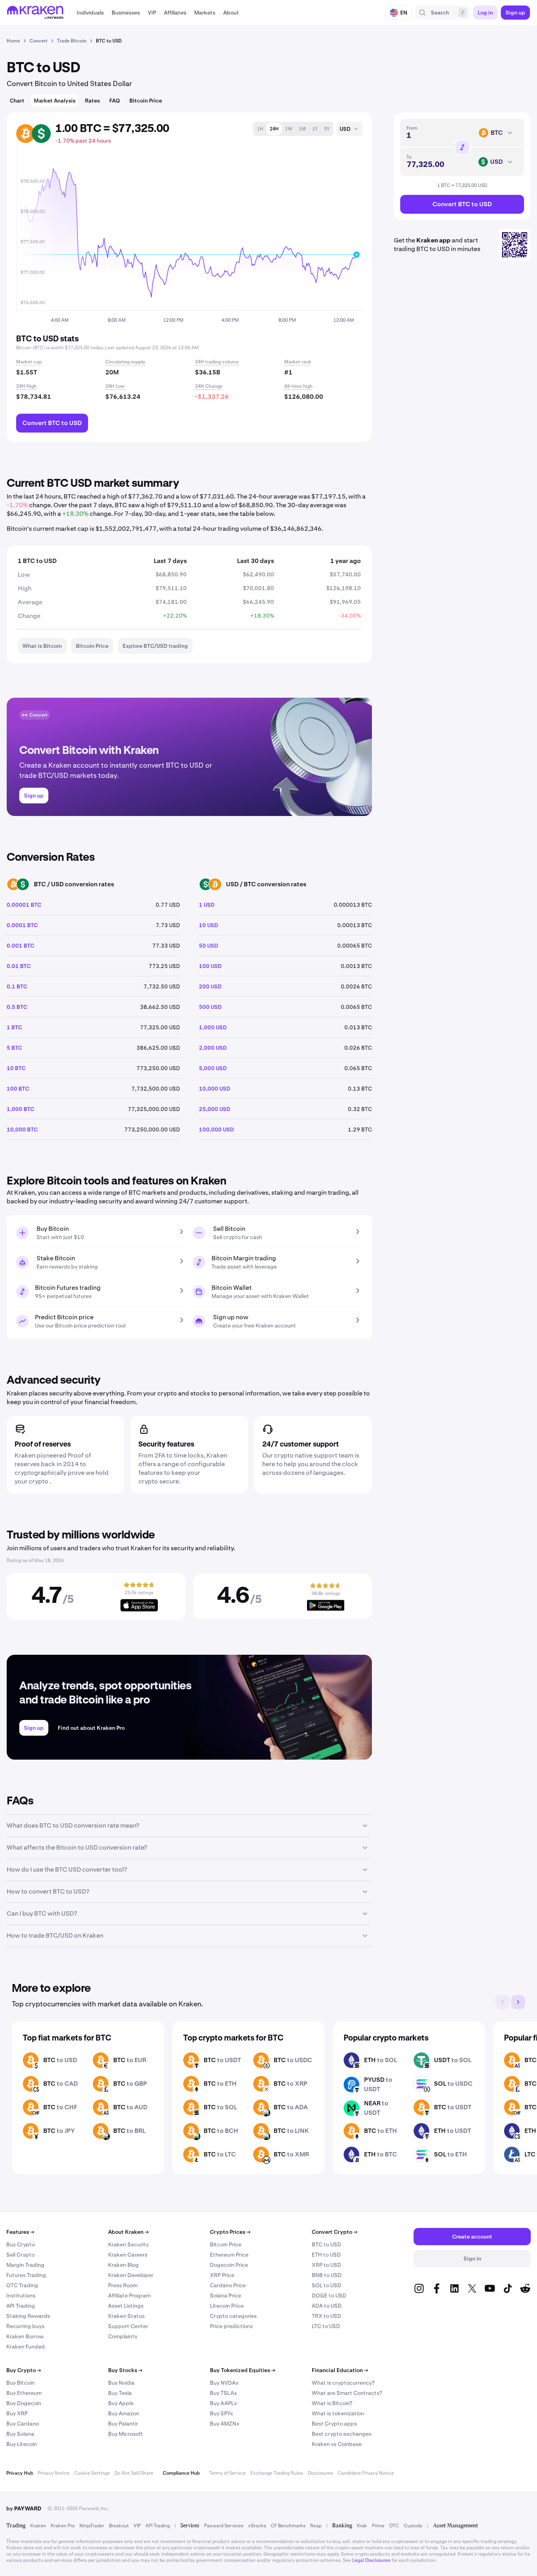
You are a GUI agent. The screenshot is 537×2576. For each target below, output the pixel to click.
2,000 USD (213, 1048)
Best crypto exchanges (342, 2434)
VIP (137, 2526)
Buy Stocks (125, 2370)
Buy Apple (121, 2403)
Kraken (38, 2526)
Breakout (119, 2526)
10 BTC (16, 1068)
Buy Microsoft (126, 2434)
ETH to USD (326, 2255)
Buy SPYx (222, 2413)
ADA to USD (327, 2306)
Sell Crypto (20, 2255)
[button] (90, 13)
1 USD (207, 905)
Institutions (21, 2295)
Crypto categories (233, 2316)
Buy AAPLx (223, 2403)
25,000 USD (215, 1109)
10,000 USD (215, 1089)
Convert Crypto (335, 2232)
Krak (362, 2526)
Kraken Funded (26, 2347)
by (24, 2508)
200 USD (210, 986)
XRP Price (222, 2275)
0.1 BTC (17, 986)
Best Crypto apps (334, 2424)
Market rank (298, 362)
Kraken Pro (63, 2526)
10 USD (209, 925)
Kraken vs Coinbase (337, 2444)
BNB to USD (327, 2275)
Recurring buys (25, 2326)
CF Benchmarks (288, 2526)
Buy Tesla (120, 2393)
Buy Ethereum (24, 2393)
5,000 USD (213, 1068)
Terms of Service (227, 2473)
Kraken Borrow (25, 2336)
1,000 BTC (20, 1109)
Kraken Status (126, 2316)
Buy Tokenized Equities (243, 2370)
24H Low (115, 386)
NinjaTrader (92, 2526)
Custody (413, 2526)
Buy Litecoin (22, 2444)
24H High (26, 386)
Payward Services (224, 2526)
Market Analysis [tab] (55, 101)
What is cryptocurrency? (343, 2383)
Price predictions (231, 2326)
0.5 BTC (17, 1007)
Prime (378, 2526)
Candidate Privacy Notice (366, 2473)
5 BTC (14, 1048)
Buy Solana (20, 2434)
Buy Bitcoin (20, 2383)
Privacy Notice (54, 2473)
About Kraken (128, 2232)
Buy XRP (17, 2413)
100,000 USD (216, 1129)
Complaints (123, 2336)
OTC (394, 2526)
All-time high (298, 386)
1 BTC (14, 1027)
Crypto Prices (230, 2232)
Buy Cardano (23, 2424)
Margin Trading (25, 2265)
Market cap (29, 362)
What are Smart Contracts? (347, 2393)
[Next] (518, 2002)
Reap (316, 2526)
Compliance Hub (181, 2473)
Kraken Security (128, 2244)
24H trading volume (217, 362)
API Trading (21, 2306)
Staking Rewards (28, 2316)
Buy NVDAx (224, 2383)
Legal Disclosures (371, 2560)
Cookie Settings (92, 2473)
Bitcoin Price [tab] (146, 101)
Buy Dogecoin (24, 2403)
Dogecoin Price (229, 2265)
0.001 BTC (20, 946)
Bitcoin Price (226, 2244)
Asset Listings (126, 2306)
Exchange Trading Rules (277, 2473)
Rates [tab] (92, 101)
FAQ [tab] (115, 101)
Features (20, 2232)
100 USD (210, 966)
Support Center (128, 2326)
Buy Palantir (123, 2424)
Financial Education (340, 2370)
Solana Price (225, 2295)
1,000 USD (213, 1027)
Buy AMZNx (225, 2424)
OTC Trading (22, 2285)
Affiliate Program (129, 2295)
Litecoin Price (227, 2306)
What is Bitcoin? (332, 2403)
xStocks (257, 2526)
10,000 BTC (22, 1129)
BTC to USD (326, 2244)
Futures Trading (26, 2275)
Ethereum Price (229, 2255)
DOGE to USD (329, 2295)
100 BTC (18, 1089)
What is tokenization (338, 2413)
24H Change (209, 386)
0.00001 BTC (24, 905)
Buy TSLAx (223, 2393)
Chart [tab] (17, 101)
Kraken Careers (128, 2255)
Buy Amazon (124, 2413)
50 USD (209, 946)
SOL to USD (326, 2285)
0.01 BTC (19, 966)
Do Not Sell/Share (134, 2473)
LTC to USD (326, 2326)
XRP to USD (326, 2265)
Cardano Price (228, 2285)
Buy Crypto (21, 2244)
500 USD (210, 1007)
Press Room (123, 2285)
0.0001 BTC (22, 925)
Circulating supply (125, 362)
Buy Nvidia (121, 2383)
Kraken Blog (123, 2265)
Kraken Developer (131, 2275)
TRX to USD (326, 2316)
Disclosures (320, 2473)
